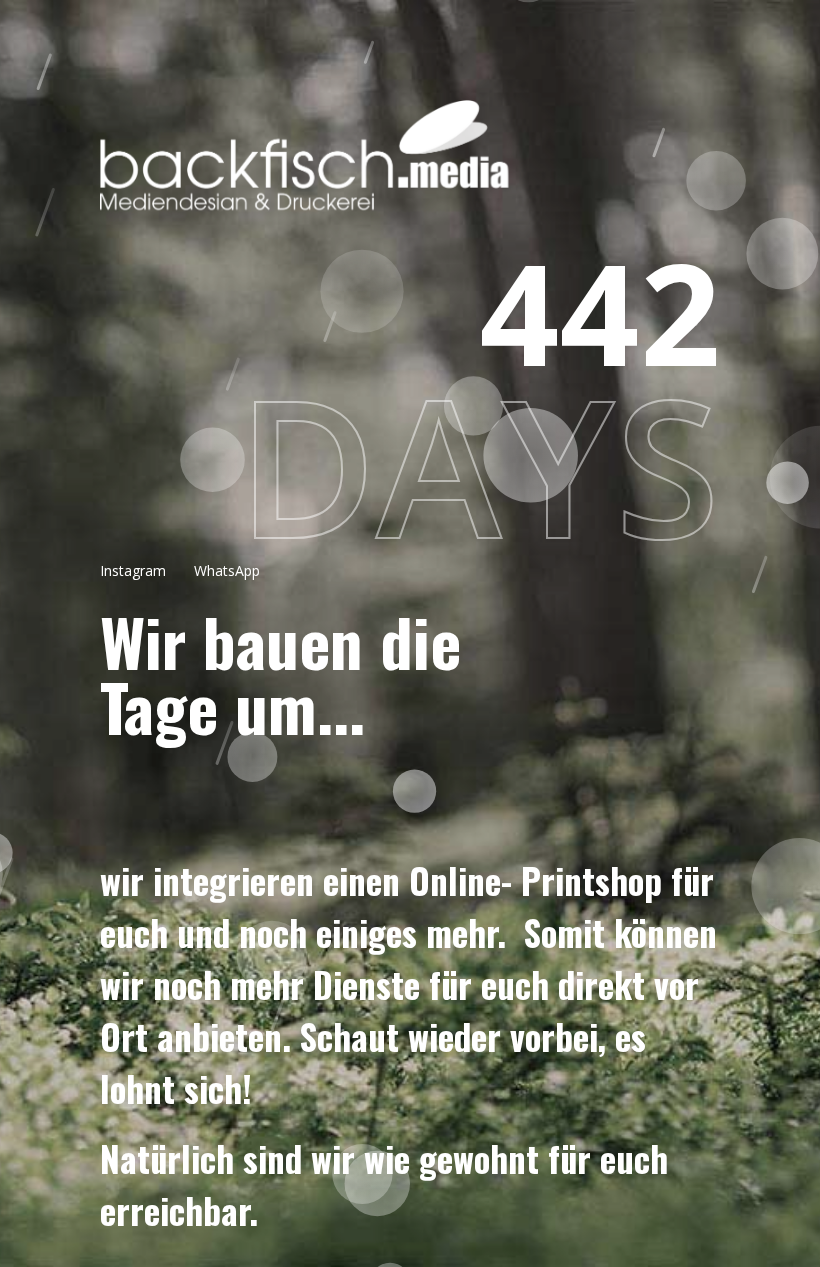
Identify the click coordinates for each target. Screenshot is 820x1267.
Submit (411, 746)
